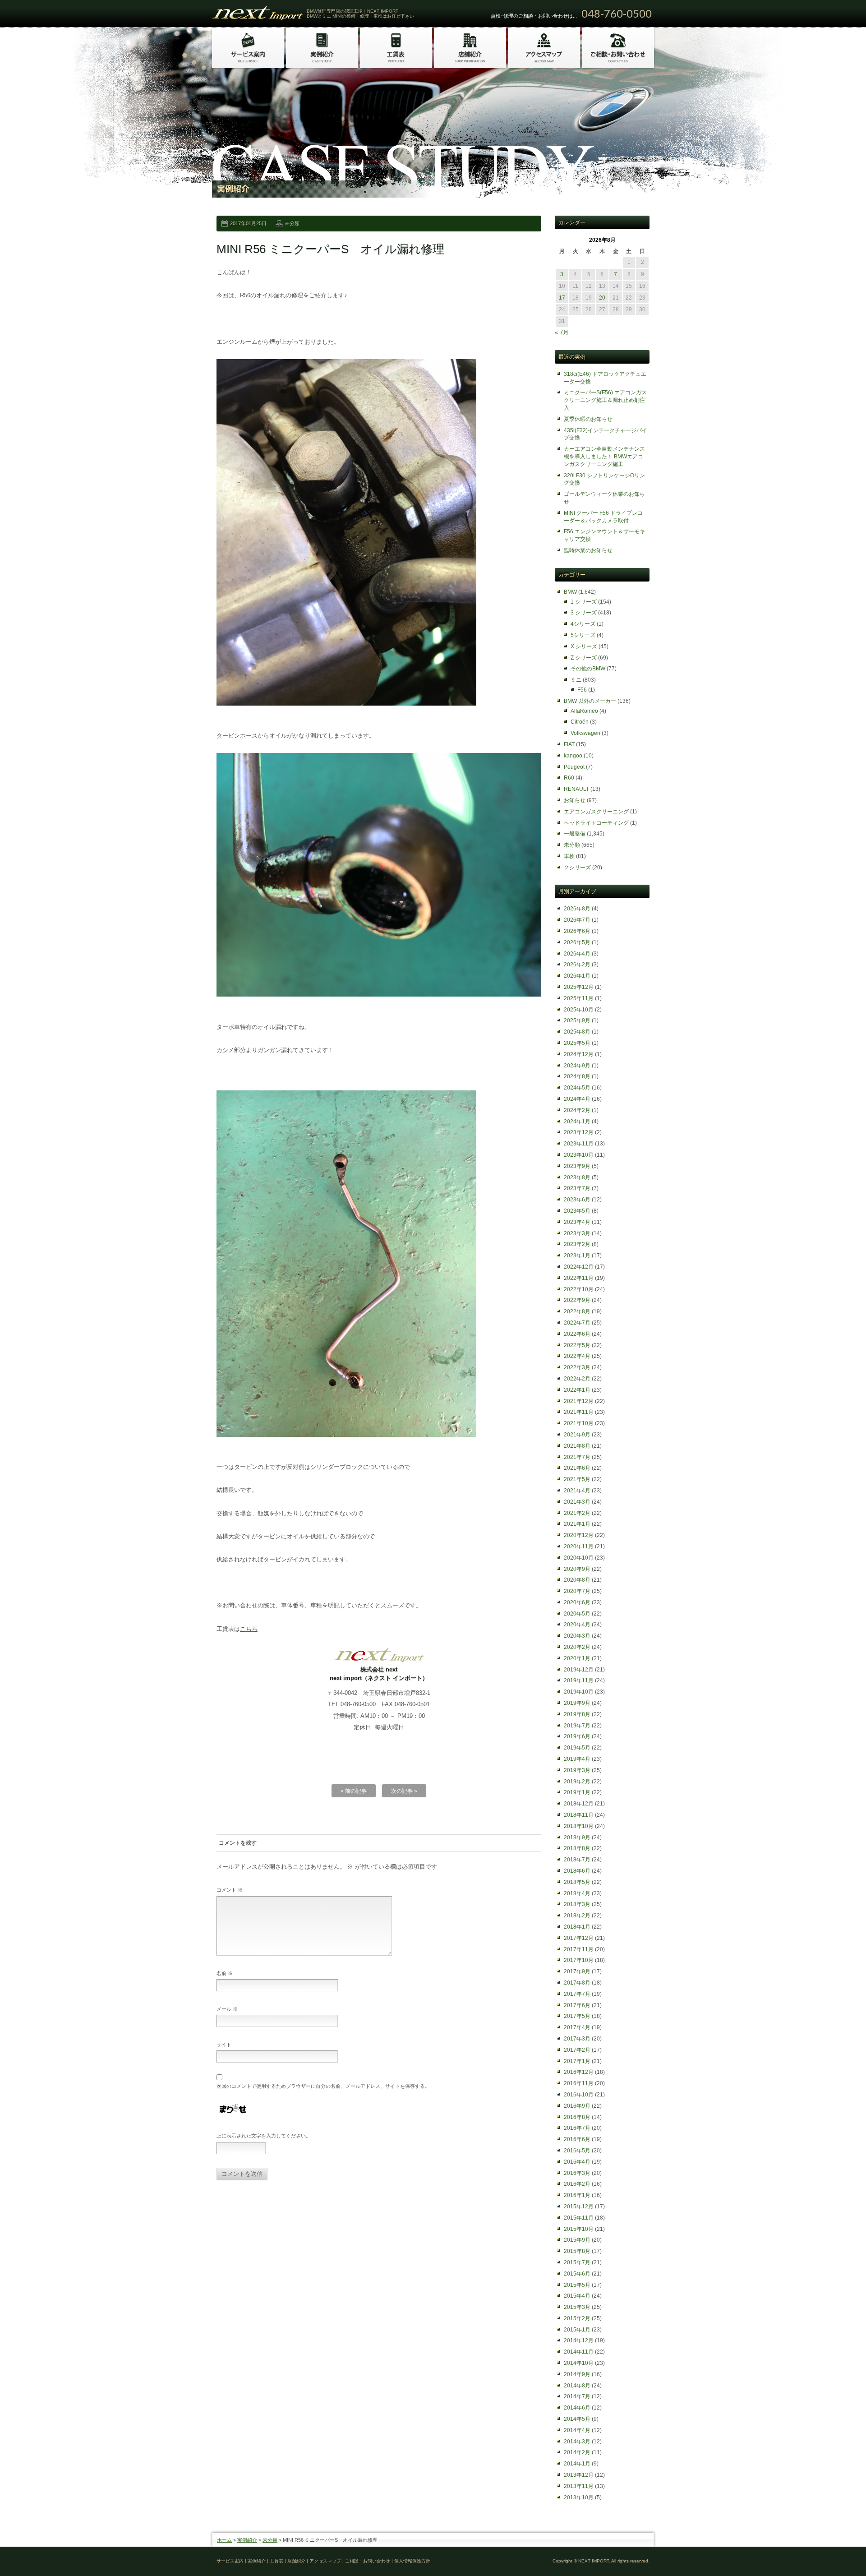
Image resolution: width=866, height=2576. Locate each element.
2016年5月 (577, 2151)
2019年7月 (577, 1726)
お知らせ (575, 800)
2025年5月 (577, 1043)
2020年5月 (577, 1614)
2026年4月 (577, 954)
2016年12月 (579, 2072)
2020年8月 (577, 1580)
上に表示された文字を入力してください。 (264, 2136)
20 (602, 298)
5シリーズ (583, 635)
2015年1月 (577, 2330)
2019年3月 (577, 1770)
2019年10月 (579, 1692)
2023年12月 (579, 1132)
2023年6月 (577, 1200)
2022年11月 (579, 1278)
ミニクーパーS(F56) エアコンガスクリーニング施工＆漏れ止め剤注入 (605, 400)
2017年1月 (577, 2061)
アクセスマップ (325, 2561)
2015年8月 (577, 2251)
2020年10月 (579, 1558)
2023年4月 (577, 1222)
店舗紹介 (296, 2561)
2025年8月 (577, 1032)
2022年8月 (577, 1311)
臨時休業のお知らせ (588, 550)
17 (562, 298)
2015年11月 (579, 2218)
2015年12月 (579, 2207)
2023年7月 (577, 1188)
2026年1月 (577, 976)
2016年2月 (577, 2184)
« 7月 (562, 332)
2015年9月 (577, 2240)
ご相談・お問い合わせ (368, 2561)
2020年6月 (577, 1602)
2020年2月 (577, 1647)
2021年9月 (577, 1435)
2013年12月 (579, 2475)
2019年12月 (579, 1670)
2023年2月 (577, 1244)
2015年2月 (577, 2318)
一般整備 (575, 834)
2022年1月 (577, 1390)
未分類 (292, 223)
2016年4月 (577, 2162)
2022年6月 (577, 1334)
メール (227, 2009)
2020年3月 (577, 1636)
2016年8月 (577, 2117)
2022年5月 (577, 1345)
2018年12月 (579, 1804)
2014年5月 (577, 2419)
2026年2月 (577, 965)
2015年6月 (577, 2274)
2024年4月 (577, 1099)
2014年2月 (577, 2452)
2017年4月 (577, 2027)
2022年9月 (577, 1300)
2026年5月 (577, 942)
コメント (230, 1890)
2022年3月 (577, 1367)
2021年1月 (577, 1524)
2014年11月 (579, 2352)
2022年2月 (577, 1379)
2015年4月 (577, 2296)
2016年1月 (577, 2195)
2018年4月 (577, 1893)
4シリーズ (583, 624)
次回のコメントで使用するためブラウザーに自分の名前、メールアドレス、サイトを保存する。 (323, 2086)
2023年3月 (577, 1233)
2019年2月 (577, 1782)
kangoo (573, 756)
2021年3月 (577, 1502)
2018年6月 (577, 1871)
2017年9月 (577, 1971)
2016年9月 (577, 2106)
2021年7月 (577, 1457)
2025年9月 (577, 1020)
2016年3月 (577, 2173)
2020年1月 (577, 1658)
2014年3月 (577, 2442)
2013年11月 (579, 2486)
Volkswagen (585, 733)
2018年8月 (577, 1848)
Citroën (580, 722)
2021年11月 (579, 1412)
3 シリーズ (584, 613)
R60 (569, 778)
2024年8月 (577, 1076)
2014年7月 (577, 2396)
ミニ (576, 680)
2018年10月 (579, 1826)
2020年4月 (577, 1625)
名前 (225, 1973)
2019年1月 (577, 1792)
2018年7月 (577, 1860)
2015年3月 (577, 2307)
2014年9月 (577, 2374)
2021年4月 (577, 1491)
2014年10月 (579, 2363)
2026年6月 (577, 931)
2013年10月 (579, 2498)
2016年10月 (579, 2095)
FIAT (569, 744)
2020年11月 (579, 1547)
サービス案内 (230, 2561)
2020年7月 (577, 1591)
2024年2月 (577, 1110)
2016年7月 (577, 2128)
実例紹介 (247, 2540)
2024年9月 (577, 1066)
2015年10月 (579, 2229)
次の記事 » (404, 1791)
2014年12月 (579, 2341)
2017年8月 (577, 1983)
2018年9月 (577, 1837)
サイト (224, 2045)
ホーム (224, 2540)
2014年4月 (577, 2430)
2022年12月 (579, 1267)
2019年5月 (577, 1748)
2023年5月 (577, 1211)
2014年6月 (577, 2408)
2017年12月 (579, 1938)
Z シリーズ (584, 658)
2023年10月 (579, 1155)
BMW (570, 592)
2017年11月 (579, 1949)
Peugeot (574, 767)
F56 (582, 690)
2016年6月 (577, 2139)
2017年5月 (577, 2016)
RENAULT (576, 789)
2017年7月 (577, 1994)
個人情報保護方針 (412, 2561)
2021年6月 (577, 1468)
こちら (249, 1629)
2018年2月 (577, 1916)
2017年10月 (579, 1960)
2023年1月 (577, 1256)
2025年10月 (579, 1010)
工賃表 (276, 2561)
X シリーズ (584, 646)
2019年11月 (579, 1680)
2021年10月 (579, 1423)
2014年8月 (577, 2386)
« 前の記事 (354, 1791)
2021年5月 (577, 1479)
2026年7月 (577, 920)
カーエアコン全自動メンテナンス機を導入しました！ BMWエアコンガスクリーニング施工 (604, 457)
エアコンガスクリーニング (596, 812)
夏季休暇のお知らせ (588, 419)
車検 (569, 856)
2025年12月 (579, 987)
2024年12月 (579, 1054)
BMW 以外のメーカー (590, 701)
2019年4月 (577, 1759)
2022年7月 (577, 1323)
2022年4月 (577, 1356)
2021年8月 (577, 1446)
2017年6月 (577, 2005)
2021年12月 (579, 1401)
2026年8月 (577, 909)
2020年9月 (577, 1569)
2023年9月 (577, 1166)
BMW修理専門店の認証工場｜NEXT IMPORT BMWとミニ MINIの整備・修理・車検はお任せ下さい (360, 14)
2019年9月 (577, 1703)
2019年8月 (577, 1714)
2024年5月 (577, 1088)
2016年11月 (579, 2083)
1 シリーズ (584, 602)
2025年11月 (579, 998)
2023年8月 (577, 1177)
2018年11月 (579, 1815)
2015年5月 (577, 2285)
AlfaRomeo (584, 711)
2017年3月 (577, 2039)
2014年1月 (577, 2464)
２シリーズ (577, 868)
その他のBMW (588, 669)
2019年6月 (577, 1736)
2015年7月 (577, 2262)
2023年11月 (579, 1144)
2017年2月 (577, 2050)
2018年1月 (577, 1927)
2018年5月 (577, 1882)
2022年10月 (579, 1289)
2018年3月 (577, 1904)
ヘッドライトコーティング (596, 823)
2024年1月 (577, 1122)
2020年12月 (579, 1535)
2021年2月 (577, 1513)
